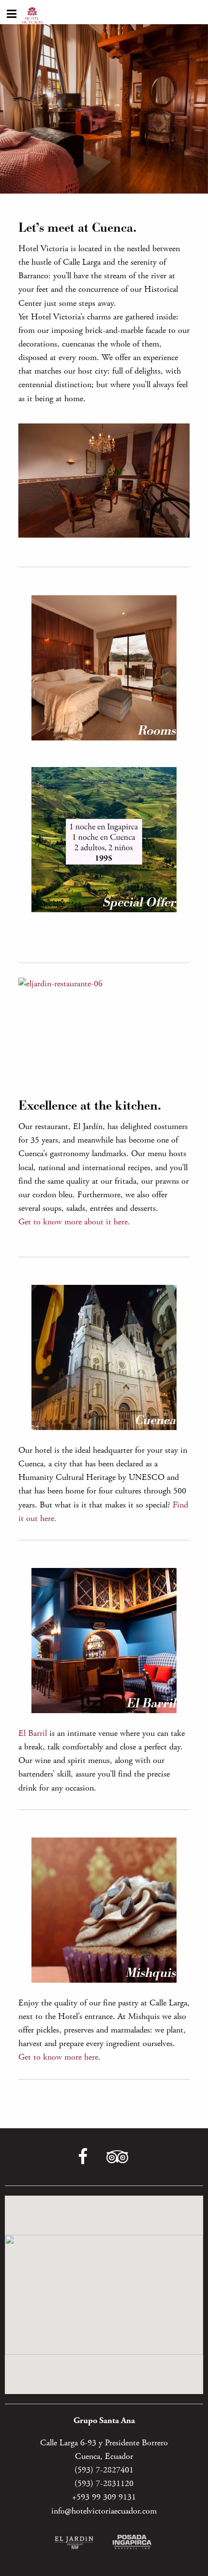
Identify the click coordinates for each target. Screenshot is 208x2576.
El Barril (33, 1733)
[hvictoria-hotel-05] (104, 481)
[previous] (166, 434)
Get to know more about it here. (74, 1222)
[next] (179, 434)
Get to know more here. (59, 2057)
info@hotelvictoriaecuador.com (104, 2511)
